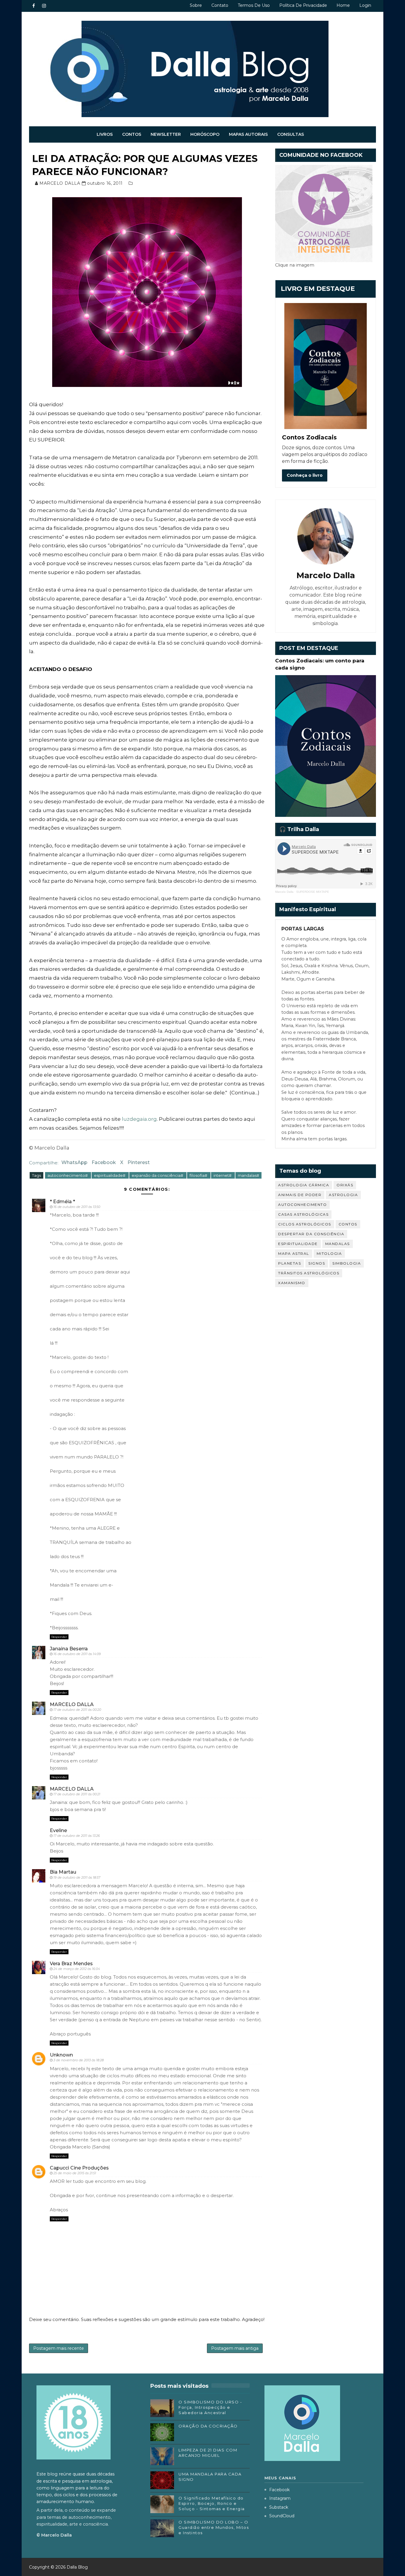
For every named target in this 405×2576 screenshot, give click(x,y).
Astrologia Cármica (304, 1185)
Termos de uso (254, 5)
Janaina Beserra (69, 1649)
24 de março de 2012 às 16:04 (77, 1969)
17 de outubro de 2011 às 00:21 (77, 1794)
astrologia (343, 1195)
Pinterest (139, 1162)
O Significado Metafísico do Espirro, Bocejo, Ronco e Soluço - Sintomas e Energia (212, 2503)
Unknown (61, 2055)
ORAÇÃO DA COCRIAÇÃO (208, 2426)
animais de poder (300, 1195)
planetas (290, 1263)
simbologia (347, 1263)
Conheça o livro (305, 475)
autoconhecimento (302, 1205)
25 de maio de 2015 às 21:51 (75, 2173)
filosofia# (199, 1175)
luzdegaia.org (139, 1119)
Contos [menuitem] (132, 134)
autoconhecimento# (68, 1175)
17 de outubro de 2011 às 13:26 (77, 1836)
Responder (59, 1637)
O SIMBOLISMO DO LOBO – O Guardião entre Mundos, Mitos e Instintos (214, 2527)
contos (348, 1224)
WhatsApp (74, 1162)
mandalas (338, 1244)
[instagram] (44, 6)
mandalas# (248, 1175)
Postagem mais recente (59, 2348)
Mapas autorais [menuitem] (248, 134)
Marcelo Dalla (284, 892)
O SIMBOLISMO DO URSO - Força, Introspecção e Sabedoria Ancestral (210, 2407)
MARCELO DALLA (72, 1704)
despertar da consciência (311, 1234)
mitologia (329, 1253)
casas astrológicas (303, 1214)
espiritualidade (298, 1244)
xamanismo (292, 1283)
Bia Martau (63, 1872)
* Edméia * (62, 1202)
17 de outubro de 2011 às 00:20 (77, 1710)
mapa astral (294, 1253)
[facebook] (34, 6)
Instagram (280, 2498)
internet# (223, 1175)
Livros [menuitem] (105, 134)
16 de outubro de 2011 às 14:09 (77, 1654)
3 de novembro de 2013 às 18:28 (79, 2060)
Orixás (345, 1185)
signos (317, 1263)
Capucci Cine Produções (79, 2168)
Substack (279, 2507)
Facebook (104, 1162)
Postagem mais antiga (235, 2348)
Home (343, 5)
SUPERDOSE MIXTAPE (313, 892)
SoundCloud (282, 2516)
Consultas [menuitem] (291, 134)
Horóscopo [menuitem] (205, 134)
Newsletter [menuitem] (166, 134)
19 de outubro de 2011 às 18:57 (77, 1877)
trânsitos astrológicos (309, 1273)
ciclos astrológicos (305, 1224)
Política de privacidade (303, 5)
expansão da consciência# (158, 1175)
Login (365, 5)
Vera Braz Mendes (71, 1964)
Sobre (196, 5)
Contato (220, 5)
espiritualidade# (110, 1175)
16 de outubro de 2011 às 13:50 (77, 1207)
